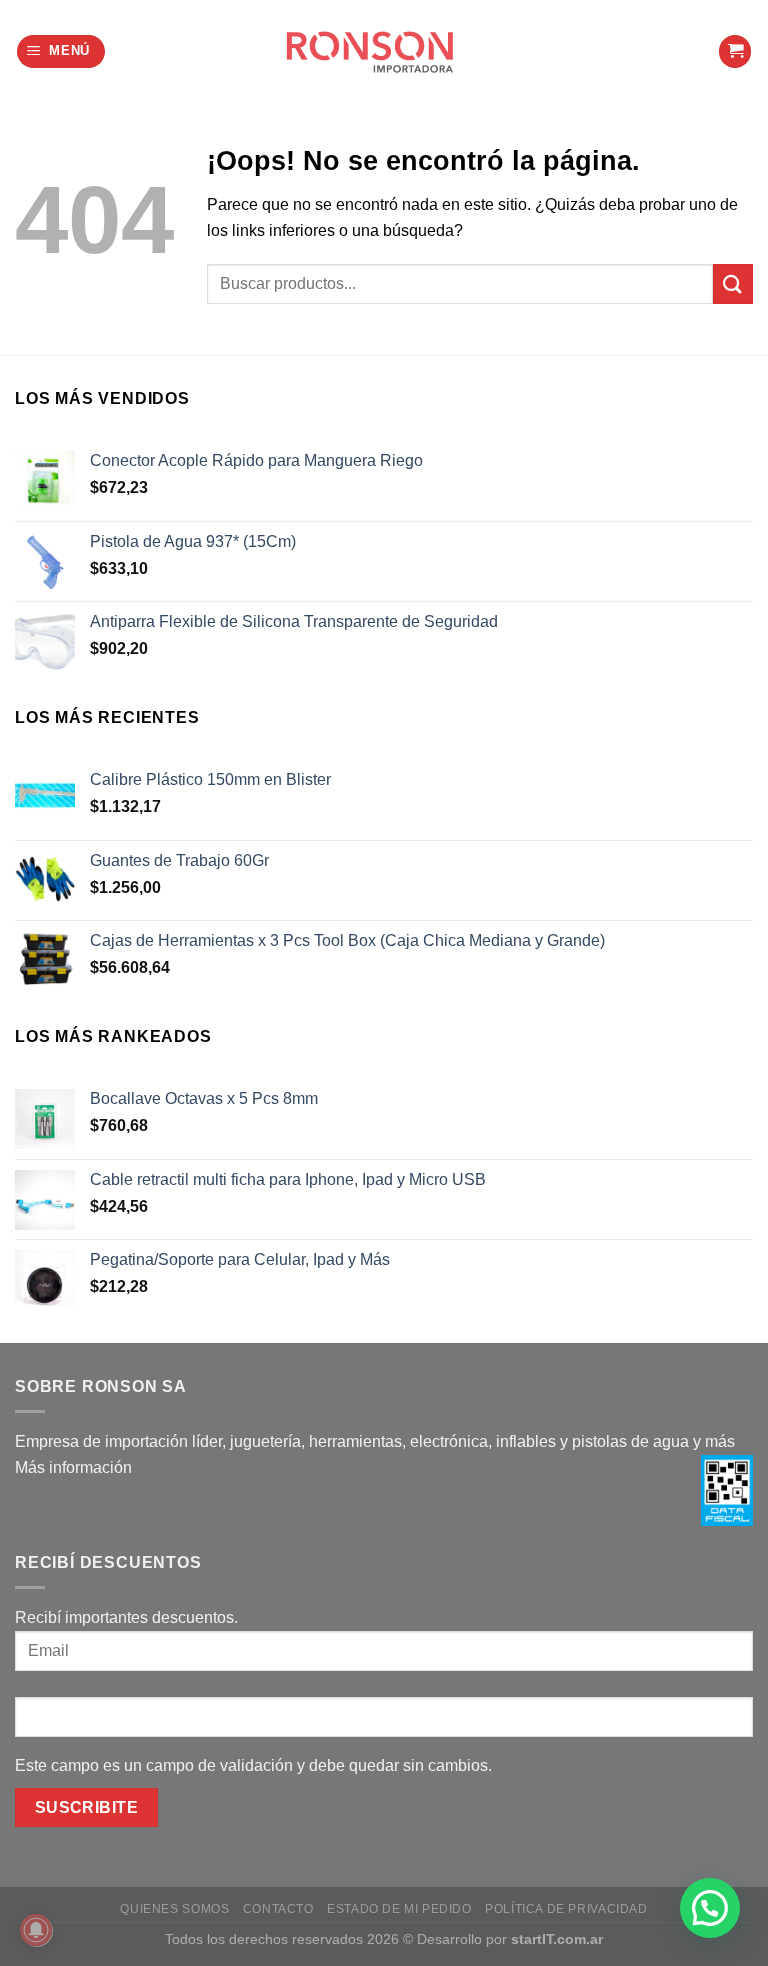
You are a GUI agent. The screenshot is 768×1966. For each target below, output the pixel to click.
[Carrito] (735, 51)
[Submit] (733, 283)
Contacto (278, 1909)
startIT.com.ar (557, 1939)
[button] (710, 1908)
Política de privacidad (566, 1909)
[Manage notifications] (36, 1930)
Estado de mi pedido (399, 1909)
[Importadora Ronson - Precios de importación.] (384, 52)
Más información (73, 1467)
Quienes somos (174, 1909)
